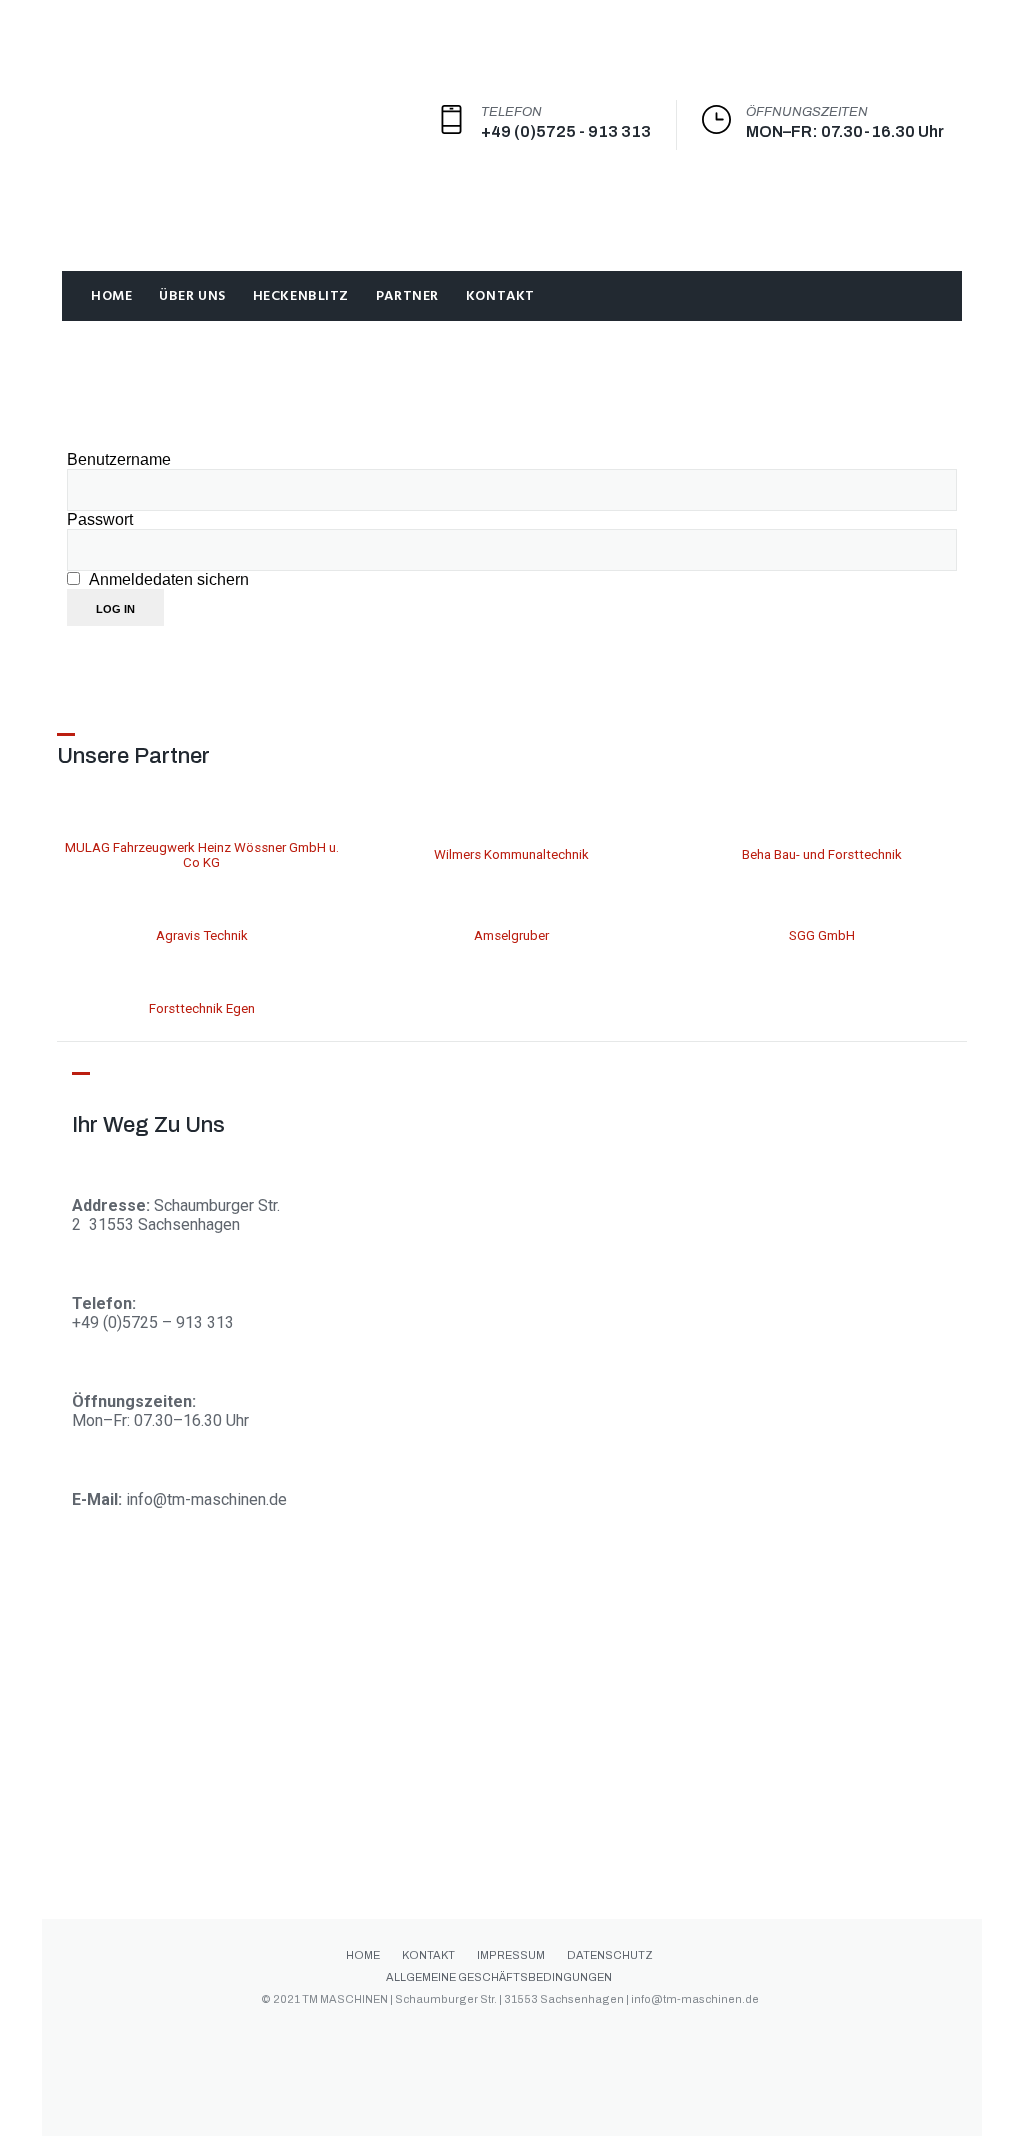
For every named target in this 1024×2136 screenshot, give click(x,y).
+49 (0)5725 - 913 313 (566, 131)
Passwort (100, 519)
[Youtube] (632, 2032)
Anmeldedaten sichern (167, 579)
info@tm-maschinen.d (202, 1499)
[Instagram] (510, 2032)
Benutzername (119, 459)
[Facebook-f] (388, 2032)
